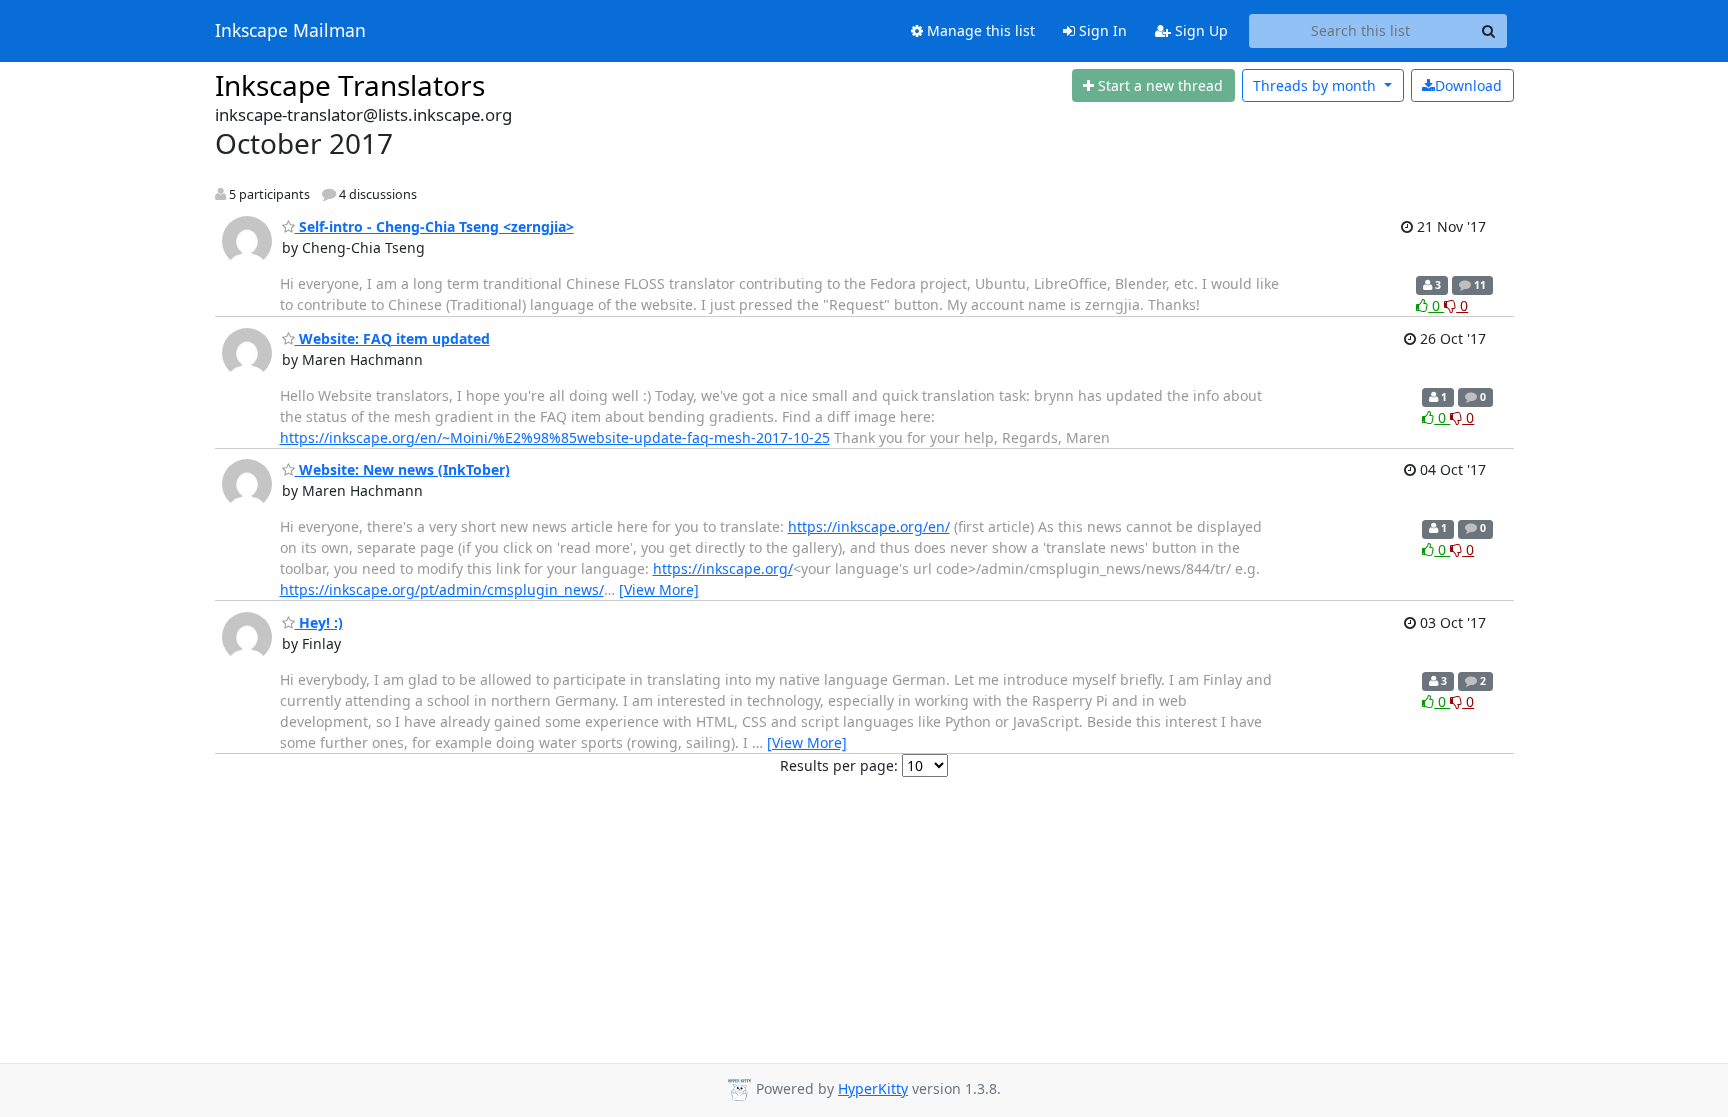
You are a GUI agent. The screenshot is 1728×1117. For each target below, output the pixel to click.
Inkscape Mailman (290, 31)
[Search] (1489, 31)
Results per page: (839, 765)
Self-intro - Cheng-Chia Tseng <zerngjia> (434, 226)
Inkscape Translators (350, 85)
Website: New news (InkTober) (402, 469)
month (1316, 85)
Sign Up (1199, 30)
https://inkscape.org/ (723, 568)
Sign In (1101, 30)
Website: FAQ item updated (392, 338)
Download (1468, 85)
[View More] (659, 589)
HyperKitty (873, 1088)
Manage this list (979, 30)
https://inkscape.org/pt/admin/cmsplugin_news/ (442, 589)
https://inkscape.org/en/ (869, 526)
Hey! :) (319, 622)
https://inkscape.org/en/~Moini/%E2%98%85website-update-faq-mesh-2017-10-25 (555, 437)
